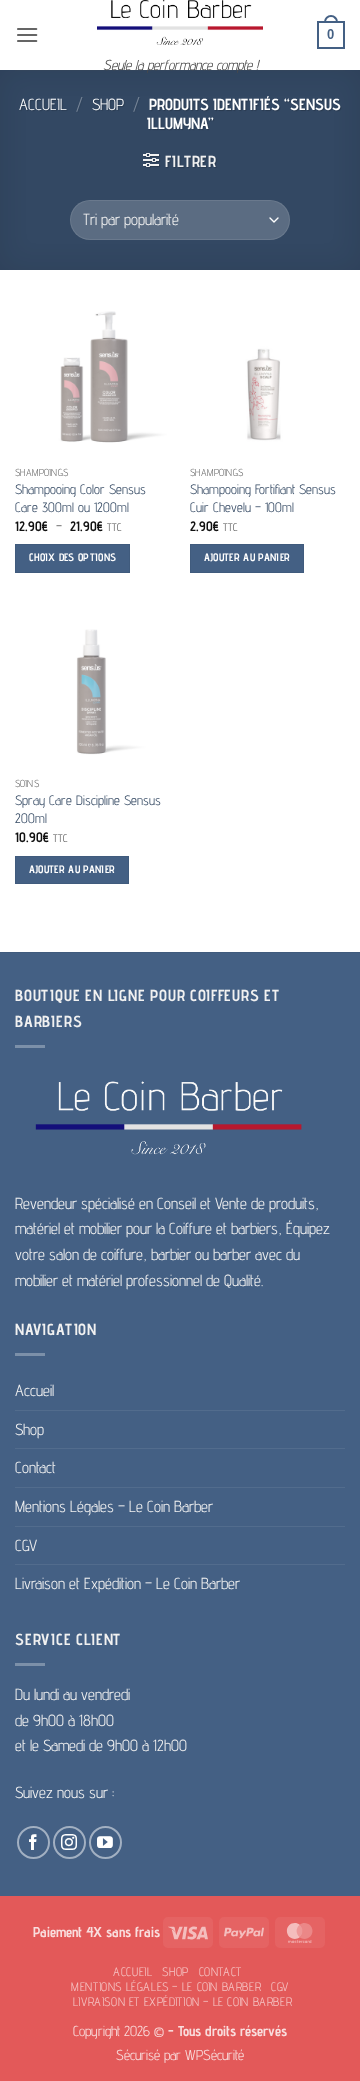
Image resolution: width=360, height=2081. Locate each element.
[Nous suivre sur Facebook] (33, 1842)
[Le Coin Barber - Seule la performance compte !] (180, 22)
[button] (27, 34)
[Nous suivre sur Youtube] (105, 1842)
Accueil (43, 104)
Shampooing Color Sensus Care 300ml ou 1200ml (80, 498)
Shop (108, 104)
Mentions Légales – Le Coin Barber (114, 1506)
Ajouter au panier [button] (247, 557)
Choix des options (73, 557)
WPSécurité (214, 2054)
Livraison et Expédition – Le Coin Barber (127, 1583)
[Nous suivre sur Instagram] (69, 1842)
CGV (26, 1545)
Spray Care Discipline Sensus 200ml (88, 809)
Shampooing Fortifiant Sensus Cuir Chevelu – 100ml (263, 498)
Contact (35, 1467)
